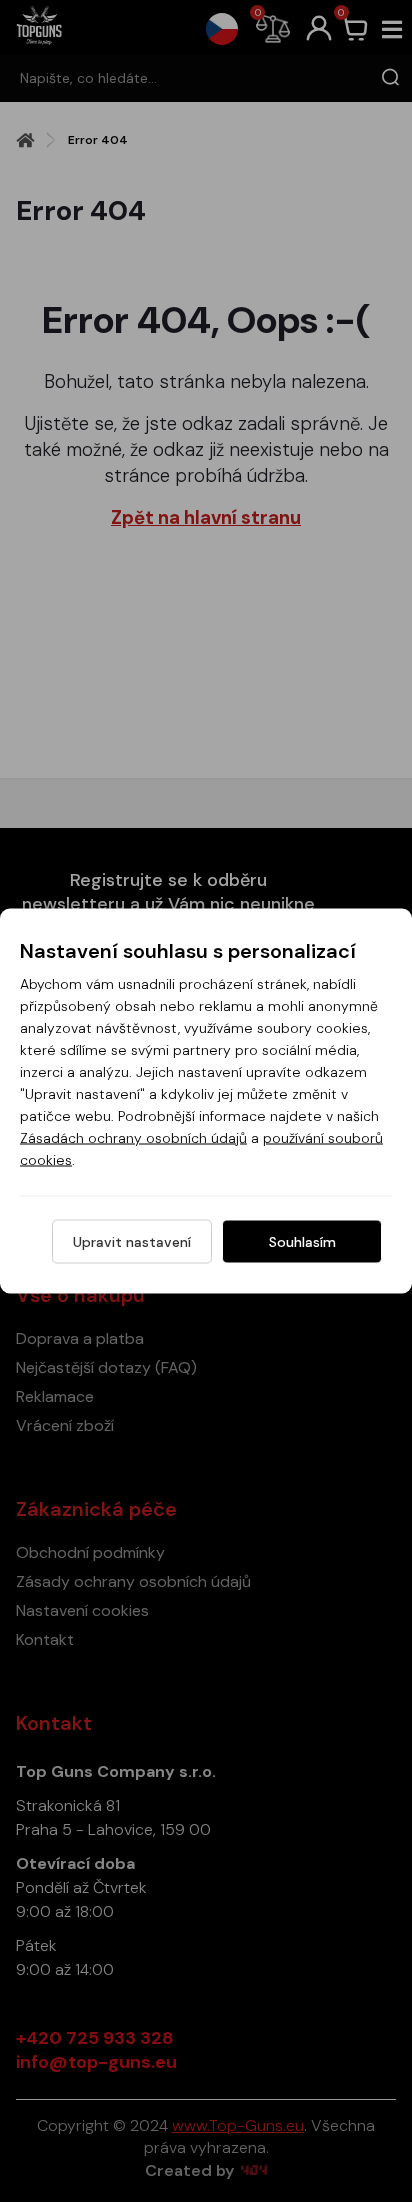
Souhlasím (302, 1242)
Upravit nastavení (132, 1242)
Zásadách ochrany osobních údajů (133, 1138)
